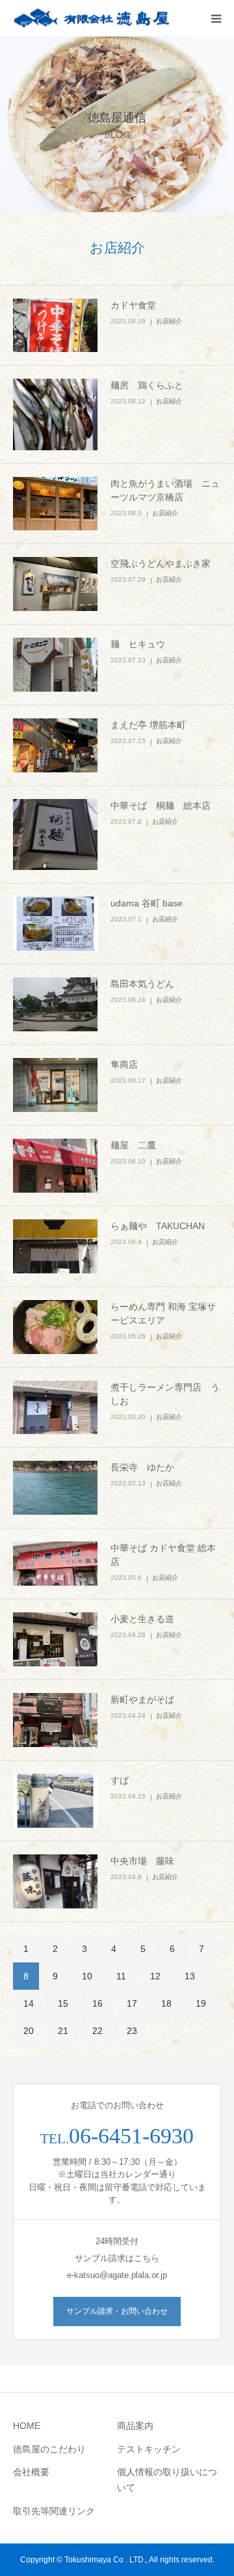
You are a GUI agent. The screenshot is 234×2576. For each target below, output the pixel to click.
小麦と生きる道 (142, 1619)
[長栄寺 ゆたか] (55, 1488)
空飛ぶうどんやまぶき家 (161, 563)
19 (201, 2003)
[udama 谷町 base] (55, 924)
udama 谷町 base (147, 903)
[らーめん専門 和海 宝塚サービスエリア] (55, 1327)
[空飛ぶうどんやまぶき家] (55, 584)
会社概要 (31, 2472)
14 (29, 2003)
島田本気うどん (142, 984)
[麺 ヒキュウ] (55, 665)
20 (29, 2031)
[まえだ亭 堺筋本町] (55, 745)
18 (166, 2003)
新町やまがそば (142, 1700)
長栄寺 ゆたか (142, 1467)
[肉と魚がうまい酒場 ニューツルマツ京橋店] (55, 504)
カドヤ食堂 (133, 305)
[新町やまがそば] (55, 1720)
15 (63, 2003)
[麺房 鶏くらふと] (55, 414)
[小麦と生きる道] (55, 1639)
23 (132, 2031)
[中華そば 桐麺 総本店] (55, 834)
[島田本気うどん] (55, 1004)
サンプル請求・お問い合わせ (117, 2311)
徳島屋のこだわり (49, 2449)
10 (87, 1976)
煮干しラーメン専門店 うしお (165, 1394)
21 (63, 2031)
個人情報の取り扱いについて (167, 2480)
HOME (27, 2426)
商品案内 (135, 2426)
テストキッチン (149, 2449)
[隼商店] (55, 1085)
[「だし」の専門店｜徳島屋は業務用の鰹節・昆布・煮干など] (91, 19)
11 (121, 1976)
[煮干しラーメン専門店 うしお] (55, 1408)
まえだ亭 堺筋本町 (148, 725)
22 (97, 2031)
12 (155, 1976)
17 (132, 2003)
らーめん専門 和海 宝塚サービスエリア (163, 1313)
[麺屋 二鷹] (55, 1166)
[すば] (55, 1801)
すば (120, 1780)
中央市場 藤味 (142, 1861)
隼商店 (124, 1064)
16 (97, 2003)
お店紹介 (169, 321)
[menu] (216, 18)
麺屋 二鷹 (133, 1145)
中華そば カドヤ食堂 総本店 (163, 1555)
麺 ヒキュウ (138, 644)
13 (190, 1976)
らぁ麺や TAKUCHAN (158, 1226)
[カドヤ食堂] (55, 326)
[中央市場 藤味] (55, 1881)
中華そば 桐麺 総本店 (161, 806)
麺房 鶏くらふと (147, 385)
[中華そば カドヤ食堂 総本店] (55, 1564)
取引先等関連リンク (54, 2511)
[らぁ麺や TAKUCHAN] (55, 1246)
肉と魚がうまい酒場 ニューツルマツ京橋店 (165, 490)
